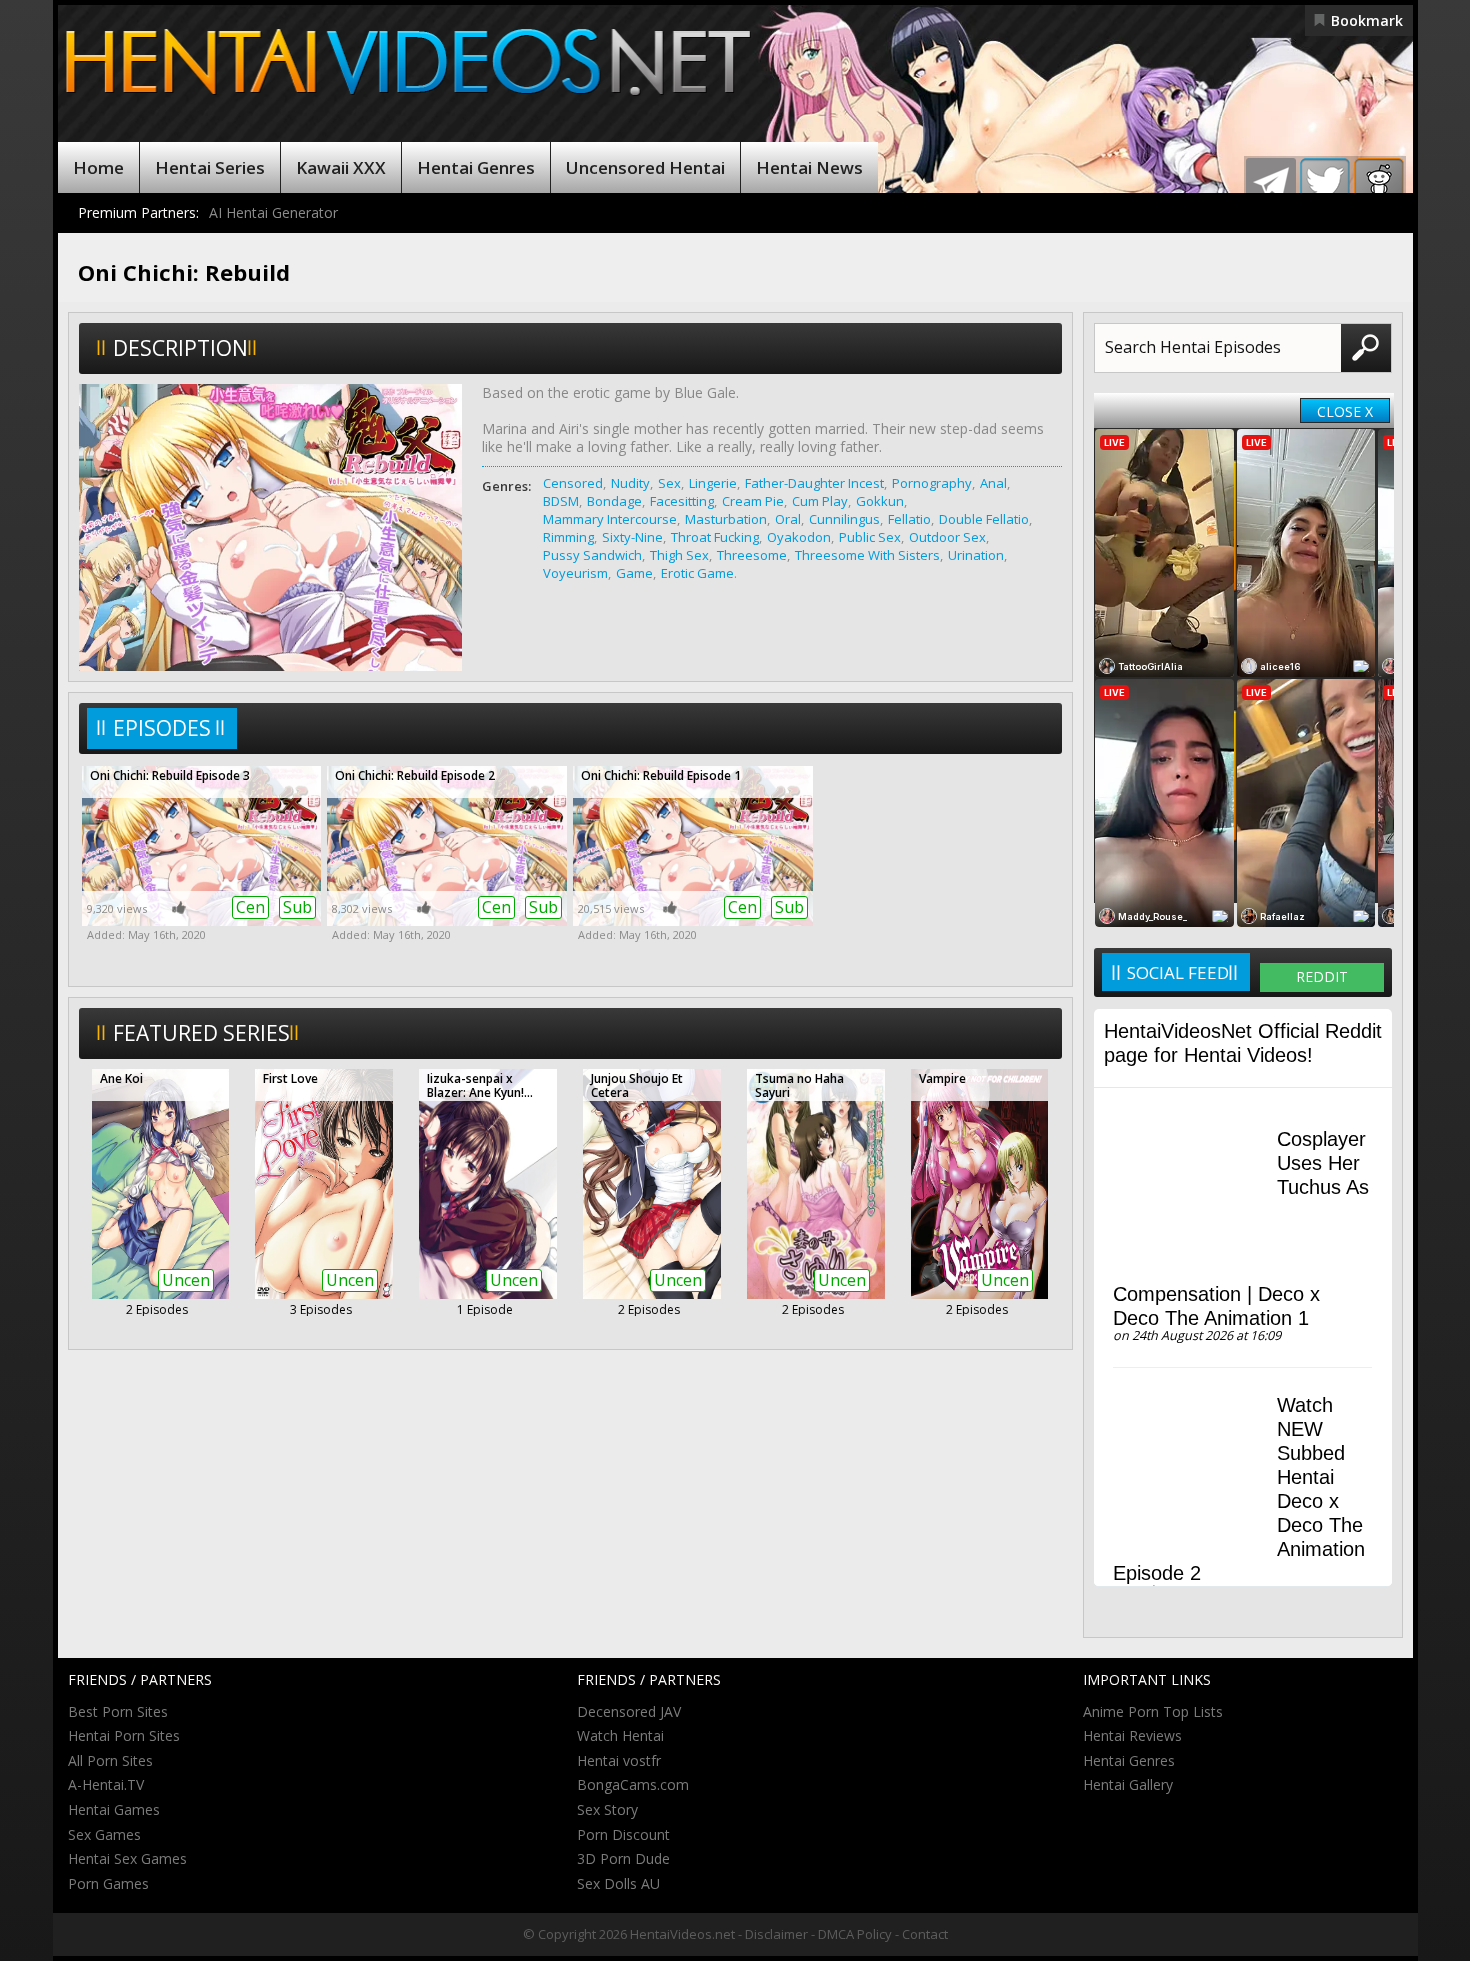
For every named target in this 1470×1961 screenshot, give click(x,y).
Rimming (568, 537)
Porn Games (108, 1883)
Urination (976, 555)
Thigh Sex (679, 555)
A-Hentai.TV (106, 1784)
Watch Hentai (620, 1735)
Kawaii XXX (341, 167)
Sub (297, 907)
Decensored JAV (629, 1711)
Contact (925, 1934)
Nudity (630, 483)
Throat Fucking (715, 537)
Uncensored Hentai (645, 167)
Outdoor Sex (947, 537)
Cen (250, 907)
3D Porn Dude (623, 1858)
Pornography (932, 483)
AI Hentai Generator (273, 212)
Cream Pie (753, 501)
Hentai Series (210, 167)
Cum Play (820, 501)
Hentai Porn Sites (124, 1735)
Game (634, 573)
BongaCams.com (633, 1784)
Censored (573, 483)
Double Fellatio (984, 519)
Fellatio (909, 519)
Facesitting (682, 501)
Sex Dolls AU (618, 1883)
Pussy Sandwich (592, 555)
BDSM (561, 501)
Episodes (162, 728)
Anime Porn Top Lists (1153, 1711)
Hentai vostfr (619, 1760)
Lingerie (713, 483)
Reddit (1322, 976)
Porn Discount (623, 1834)
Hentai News (809, 167)
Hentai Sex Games (127, 1858)
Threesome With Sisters (867, 555)
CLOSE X (1345, 411)
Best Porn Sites (118, 1711)
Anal (993, 483)
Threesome (752, 555)
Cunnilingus (844, 519)
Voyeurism (575, 573)
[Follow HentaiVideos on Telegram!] (1271, 183)
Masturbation (726, 519)
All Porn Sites (110, 1760)
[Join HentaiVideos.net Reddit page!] (1379, 183)
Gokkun (880, 501)
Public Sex (870, 537)
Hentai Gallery (1128, 1784)
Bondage (614, 501)
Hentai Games (114, 1809)
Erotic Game (697, 573)
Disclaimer (776, 1934)
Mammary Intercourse (610, 519)
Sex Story (607, 1809)
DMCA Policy (855, 1934)
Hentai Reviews (1132, 1735)
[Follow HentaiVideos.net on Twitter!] (1325, 183)
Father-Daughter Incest (814, 483)
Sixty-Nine (632, 537)
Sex (669, 483)
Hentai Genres (476, 167)
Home (98, 167)
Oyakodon (799, 537)
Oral (788, 519)
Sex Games (104, 1834)
